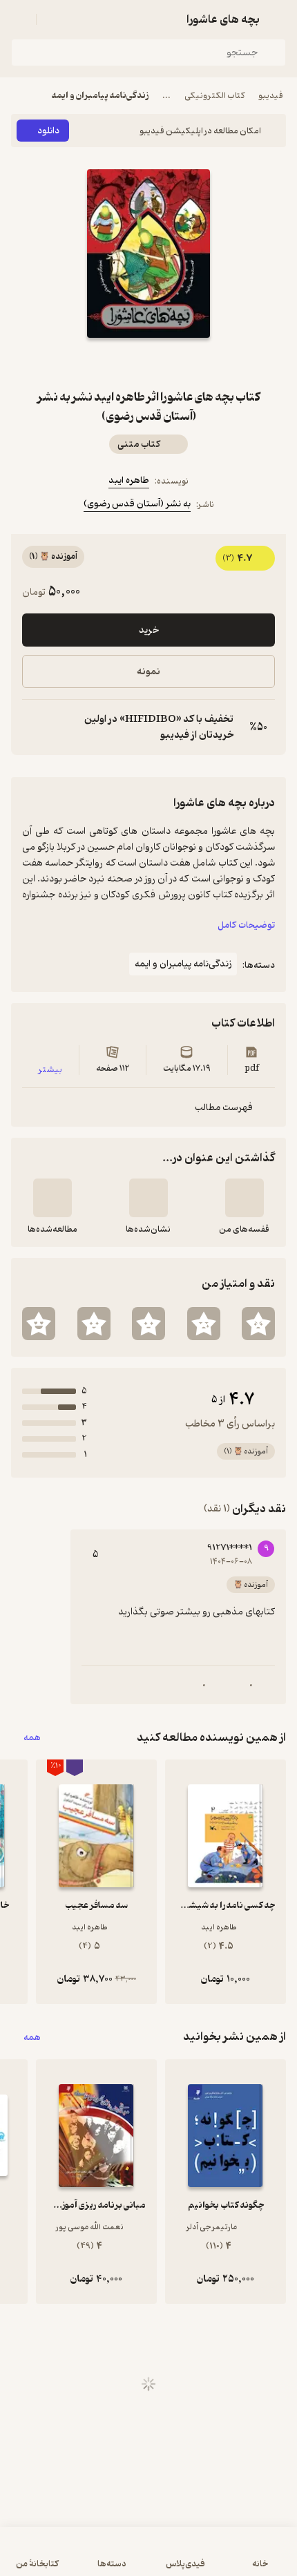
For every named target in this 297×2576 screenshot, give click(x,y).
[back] (278, 19)
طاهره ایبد (129, 480)
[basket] (53, 19)
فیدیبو (271, 96)
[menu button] (19, 19)
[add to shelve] (245, 1198)
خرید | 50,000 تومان (148, 2558)
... (166, 96)
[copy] (33, 727)
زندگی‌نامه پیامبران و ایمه (100, 96)
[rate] (258, 1324)
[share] (115, 363)
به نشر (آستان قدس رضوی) (137, 504)
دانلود (48, 131)
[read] (52, 1198)
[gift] (148, 363)
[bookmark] (182, 363)
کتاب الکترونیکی (214, 96)
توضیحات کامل (246, 925)
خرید (149, 630)
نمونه (148, 672)
